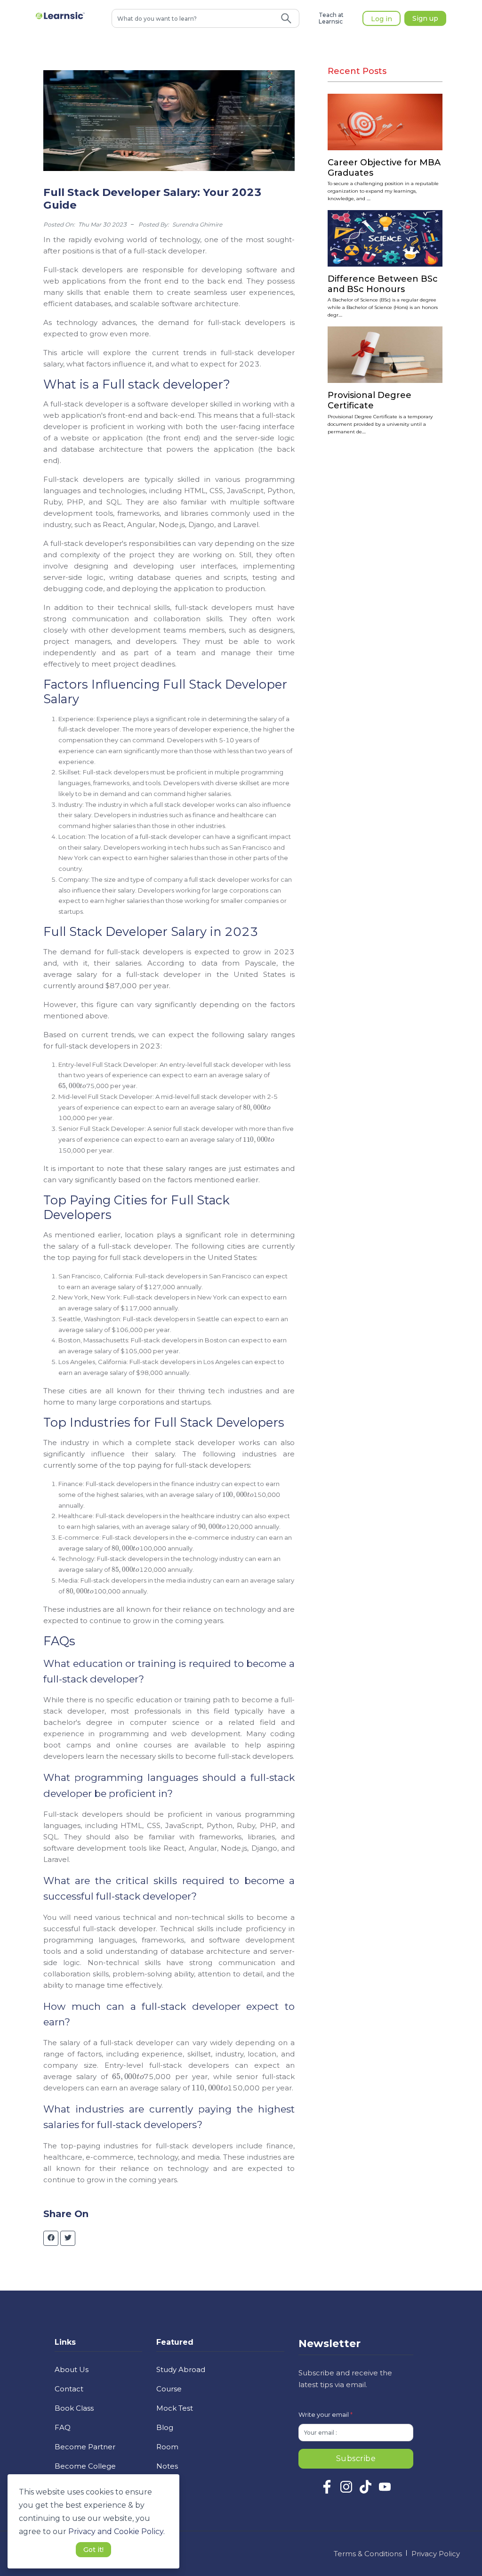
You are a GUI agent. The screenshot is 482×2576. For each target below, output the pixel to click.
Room (167, 2447)
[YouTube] (385, 2491)
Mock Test (175, 2408)
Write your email (325, 2414)
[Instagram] (346, 2491)
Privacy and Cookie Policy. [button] (116, 2531)
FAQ (63, 2427)
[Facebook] (327, 2491)
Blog (165, 2427)
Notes (167, 2466)
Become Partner (85, 2447)
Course (169, 2389)
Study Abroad (181, 2369)
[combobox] (193, 18)
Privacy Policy (436, 2554)
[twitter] (68, 2238)
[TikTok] (366, 2491)
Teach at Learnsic (331, 18)
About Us (72, 2369)
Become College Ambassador (85, 2472)
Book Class (74, 2408)
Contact (69, 2389)
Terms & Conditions (368, 2554)
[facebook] (51, 2238)
